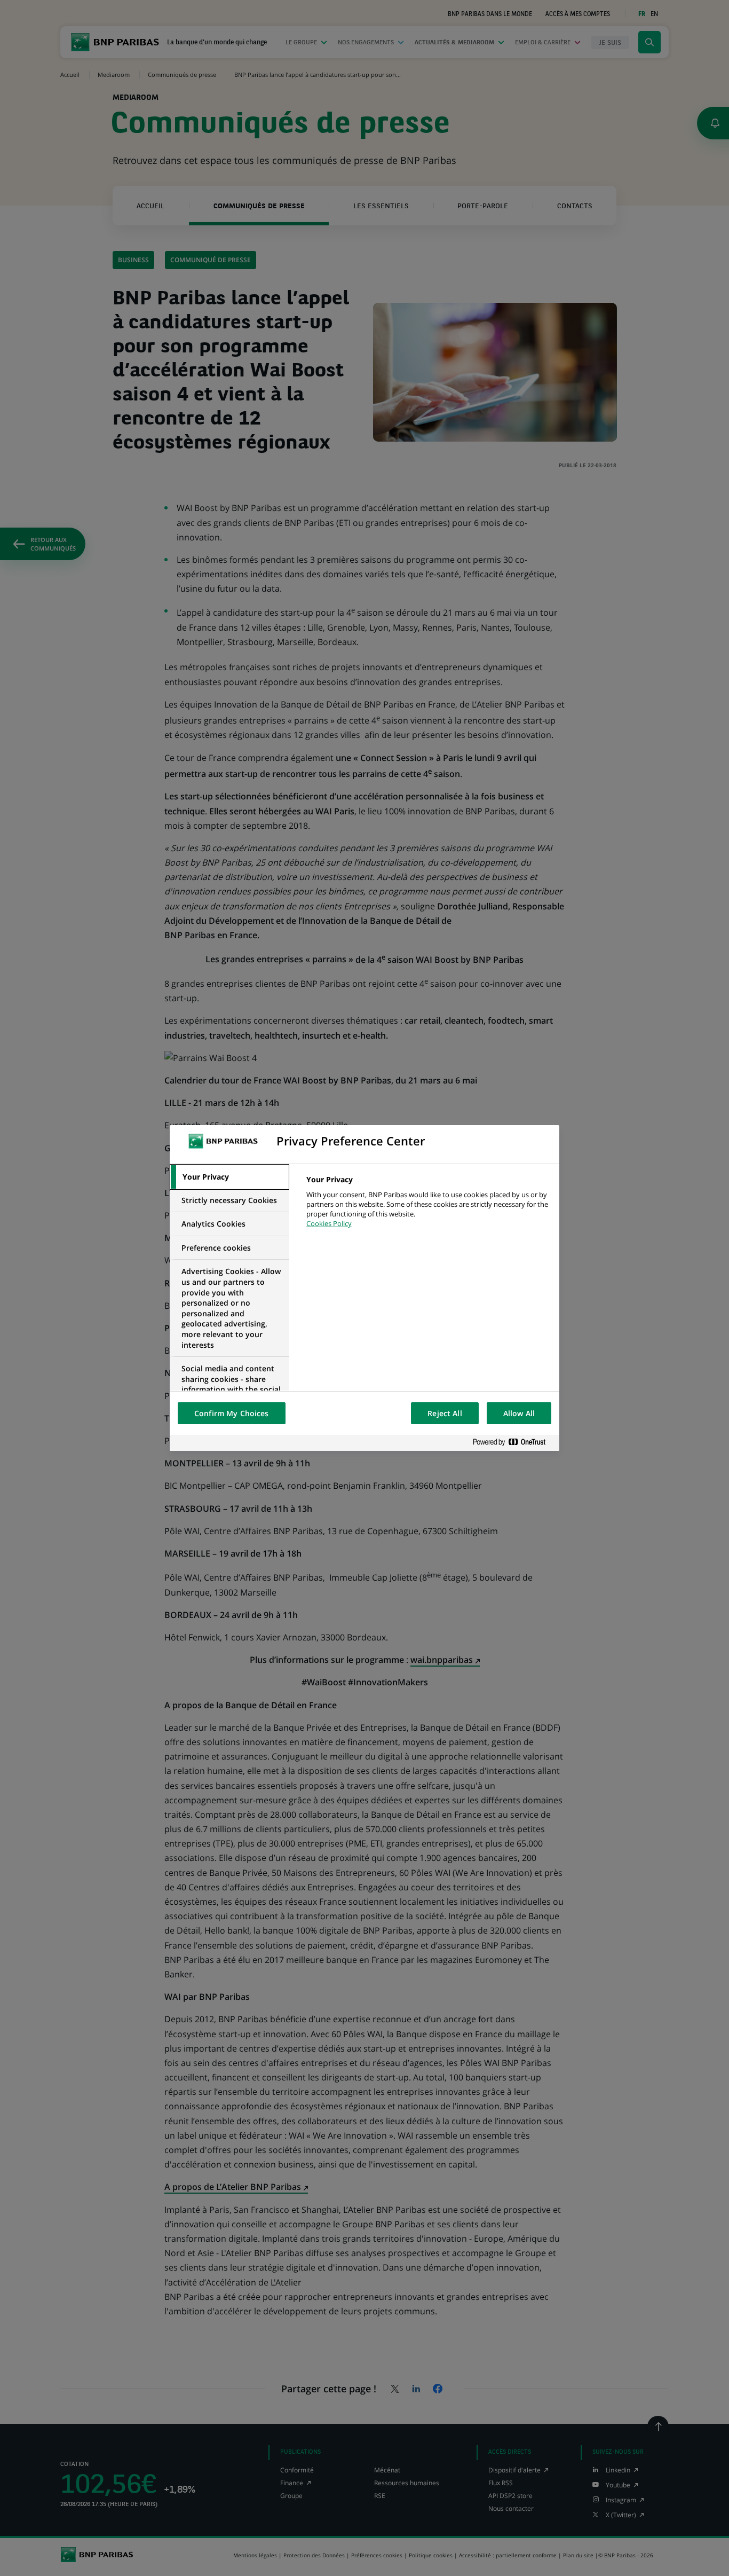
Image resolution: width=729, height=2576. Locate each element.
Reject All (445, 1413)
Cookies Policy (329, 1223)
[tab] (229, 1177)
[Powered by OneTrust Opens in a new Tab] (513, 1443)
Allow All (519, 1413)
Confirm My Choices (232, 1413)
